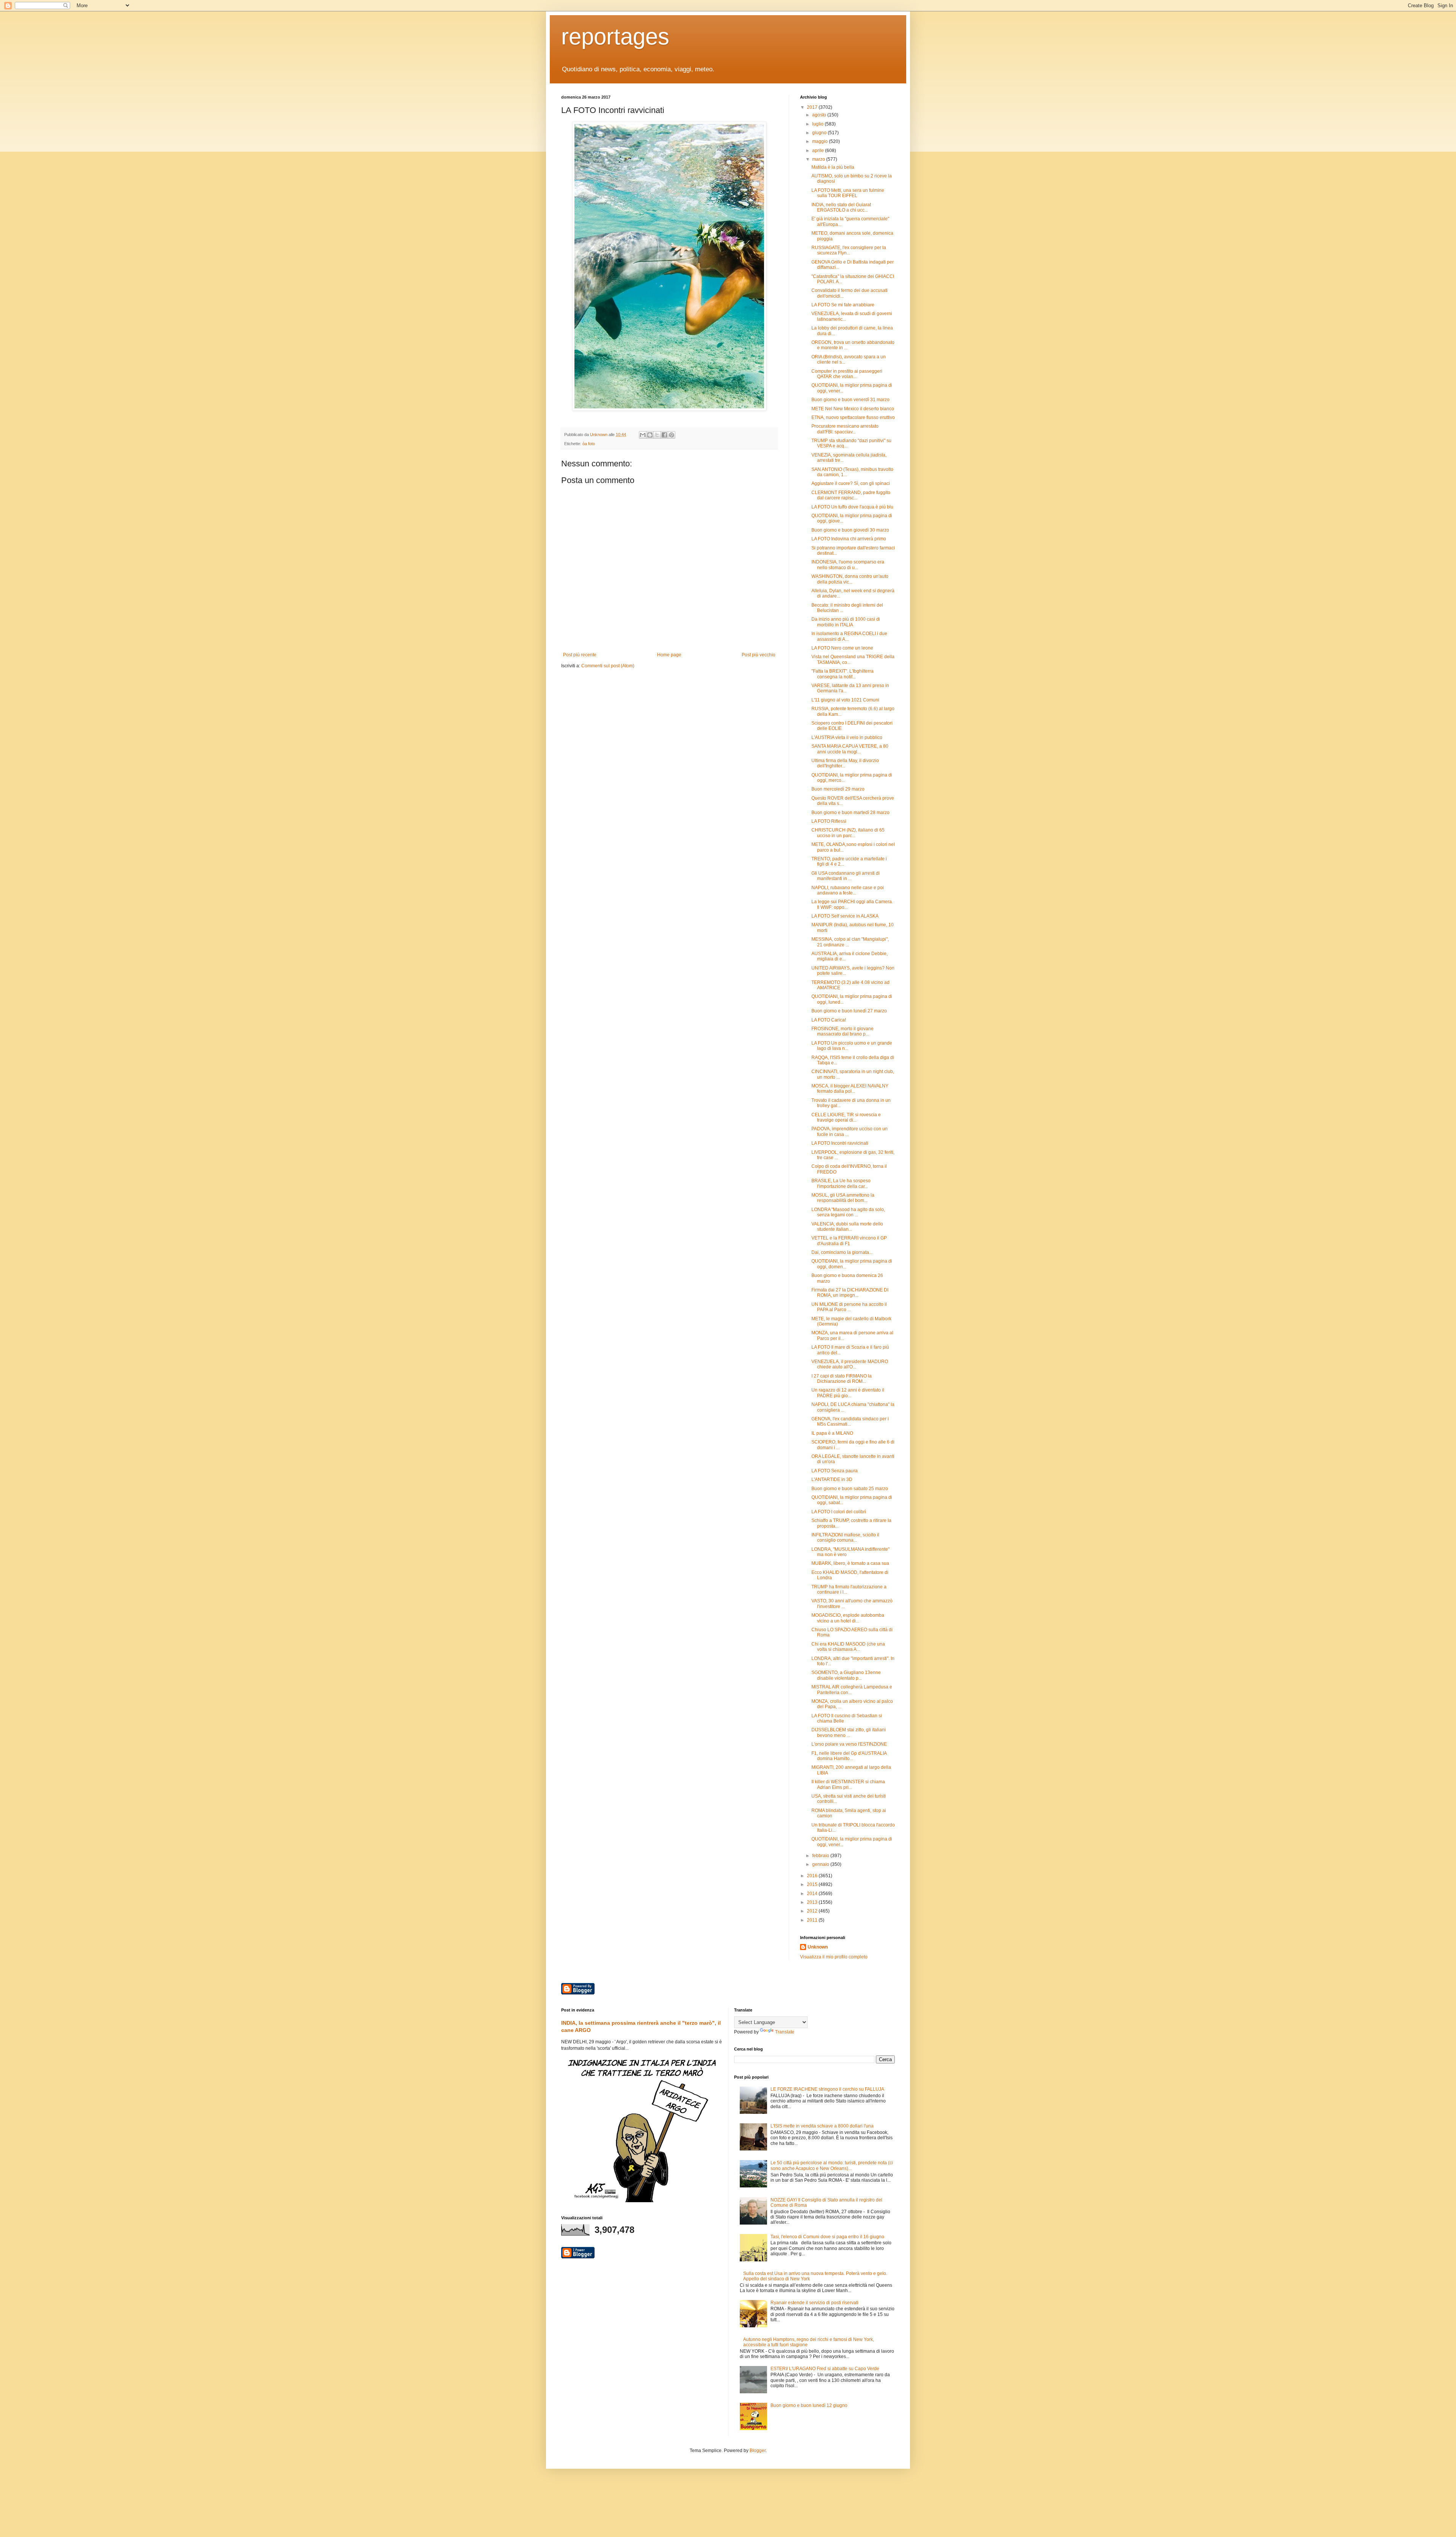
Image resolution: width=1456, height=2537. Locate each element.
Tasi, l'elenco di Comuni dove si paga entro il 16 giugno (827, 2237)
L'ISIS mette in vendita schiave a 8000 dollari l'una (822, 2126)
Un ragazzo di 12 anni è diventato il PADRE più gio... (848, 1393)
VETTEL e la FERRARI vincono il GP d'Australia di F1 (849, 1241)
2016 (813, 1876)
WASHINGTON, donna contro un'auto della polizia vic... (850, 579)
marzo (819, 159)
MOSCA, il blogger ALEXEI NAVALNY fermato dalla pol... (850, 1089)
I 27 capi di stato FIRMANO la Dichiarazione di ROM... (842, 1379)
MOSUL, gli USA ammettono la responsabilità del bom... (843, 1198)
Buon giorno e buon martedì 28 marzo (850, 813)
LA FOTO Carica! (829, 1020)
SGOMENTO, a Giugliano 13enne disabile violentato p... (846, 1675)
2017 (813, 107)
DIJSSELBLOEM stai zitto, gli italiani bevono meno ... (849, 1732)
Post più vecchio (759, 655)
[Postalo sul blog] (650, 435)
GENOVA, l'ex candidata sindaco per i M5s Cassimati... (850, 1421)
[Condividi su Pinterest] (672, 435)
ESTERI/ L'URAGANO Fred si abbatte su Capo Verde (825, 2369)
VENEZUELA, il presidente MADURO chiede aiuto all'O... (850, 1364)
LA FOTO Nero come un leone (842, 648)
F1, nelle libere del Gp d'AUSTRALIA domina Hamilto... (849, 1756)
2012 (813, 1911)
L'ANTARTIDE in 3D (832, 1480)
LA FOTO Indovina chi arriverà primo (849, 539)
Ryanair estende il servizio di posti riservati (814, 2303)
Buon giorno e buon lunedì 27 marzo (849, 1011)
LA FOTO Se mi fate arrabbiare (843, 305)
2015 (813, 1884)
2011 (813, 1920)
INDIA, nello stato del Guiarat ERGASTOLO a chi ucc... (841, 207)
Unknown (818, 1947)
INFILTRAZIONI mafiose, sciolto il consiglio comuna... (845, 1538)
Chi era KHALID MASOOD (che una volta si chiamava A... (848, 1647)
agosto (820, 115)
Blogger (758, 2451)
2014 (813, 1894)
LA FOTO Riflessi (829, 821)
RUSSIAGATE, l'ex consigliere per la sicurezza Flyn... (849, 250)
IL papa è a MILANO (832, 1433)
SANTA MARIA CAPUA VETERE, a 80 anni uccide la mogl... (850, 749)
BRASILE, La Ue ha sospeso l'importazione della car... (841, 1183)
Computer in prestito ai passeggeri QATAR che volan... (847, 374)
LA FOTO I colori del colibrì (839, 1512)
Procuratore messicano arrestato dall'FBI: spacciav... (845, 429)
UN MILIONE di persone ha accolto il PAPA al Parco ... (849, 1307)
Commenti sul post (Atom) (608, 666)
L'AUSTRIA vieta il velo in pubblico (847, 737)
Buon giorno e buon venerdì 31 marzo (850, 400)
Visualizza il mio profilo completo (834, 1957)
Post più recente (580, 655)
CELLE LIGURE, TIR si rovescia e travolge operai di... (846, 1117)
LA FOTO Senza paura (835, 1471)
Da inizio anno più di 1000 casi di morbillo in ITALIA (846, 622)
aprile (819, 151)
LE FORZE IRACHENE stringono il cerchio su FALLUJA (827, 2089)
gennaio (821, 1864)
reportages (615, 37)
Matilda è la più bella (833, 167)
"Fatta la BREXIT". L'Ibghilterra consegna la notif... (843, 674)
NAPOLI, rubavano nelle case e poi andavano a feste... (848, 890)
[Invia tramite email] (643, 435)
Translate (785, 2032)
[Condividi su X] (657, 435)
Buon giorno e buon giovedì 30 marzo (850, 530)
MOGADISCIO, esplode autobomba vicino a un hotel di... (848, 1618)
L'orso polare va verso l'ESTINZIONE (849, 1744)
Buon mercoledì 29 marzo (838, 789)
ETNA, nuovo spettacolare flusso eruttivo (853, 417)
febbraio (821, 1856)
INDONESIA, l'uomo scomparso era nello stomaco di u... (848, 565)
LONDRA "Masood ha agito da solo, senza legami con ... (848, 1212)
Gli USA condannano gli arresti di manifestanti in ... (846, 876)
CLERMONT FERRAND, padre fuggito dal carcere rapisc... (851, 495)
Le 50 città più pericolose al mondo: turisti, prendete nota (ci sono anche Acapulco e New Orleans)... (832, 2165)
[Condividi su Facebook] (664, 435)
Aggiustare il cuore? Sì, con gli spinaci (851, 483)
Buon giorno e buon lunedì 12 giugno (809, 2405)
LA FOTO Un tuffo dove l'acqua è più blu (852, 507)
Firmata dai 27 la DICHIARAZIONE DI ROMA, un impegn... (850, 1293)
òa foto (589, 444)
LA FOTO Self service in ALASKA (845, 916)
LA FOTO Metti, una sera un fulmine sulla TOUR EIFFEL (848, 193)
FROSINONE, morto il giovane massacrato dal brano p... (843, 1031)
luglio (818, 124)
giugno (820, 133)
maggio (821, 141)
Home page (669, 655)
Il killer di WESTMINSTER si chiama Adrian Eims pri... (848, 1784)
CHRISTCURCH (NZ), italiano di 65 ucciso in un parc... (848, 833)
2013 (813, 1902)
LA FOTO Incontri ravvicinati (840, 1143)
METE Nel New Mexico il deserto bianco (853, 409)
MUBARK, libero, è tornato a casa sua (850, 1563)
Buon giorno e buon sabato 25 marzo (850, 1489)
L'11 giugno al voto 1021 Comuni (845, 700)
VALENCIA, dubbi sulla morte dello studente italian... (847, 1227)
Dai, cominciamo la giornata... (842, 1252)
